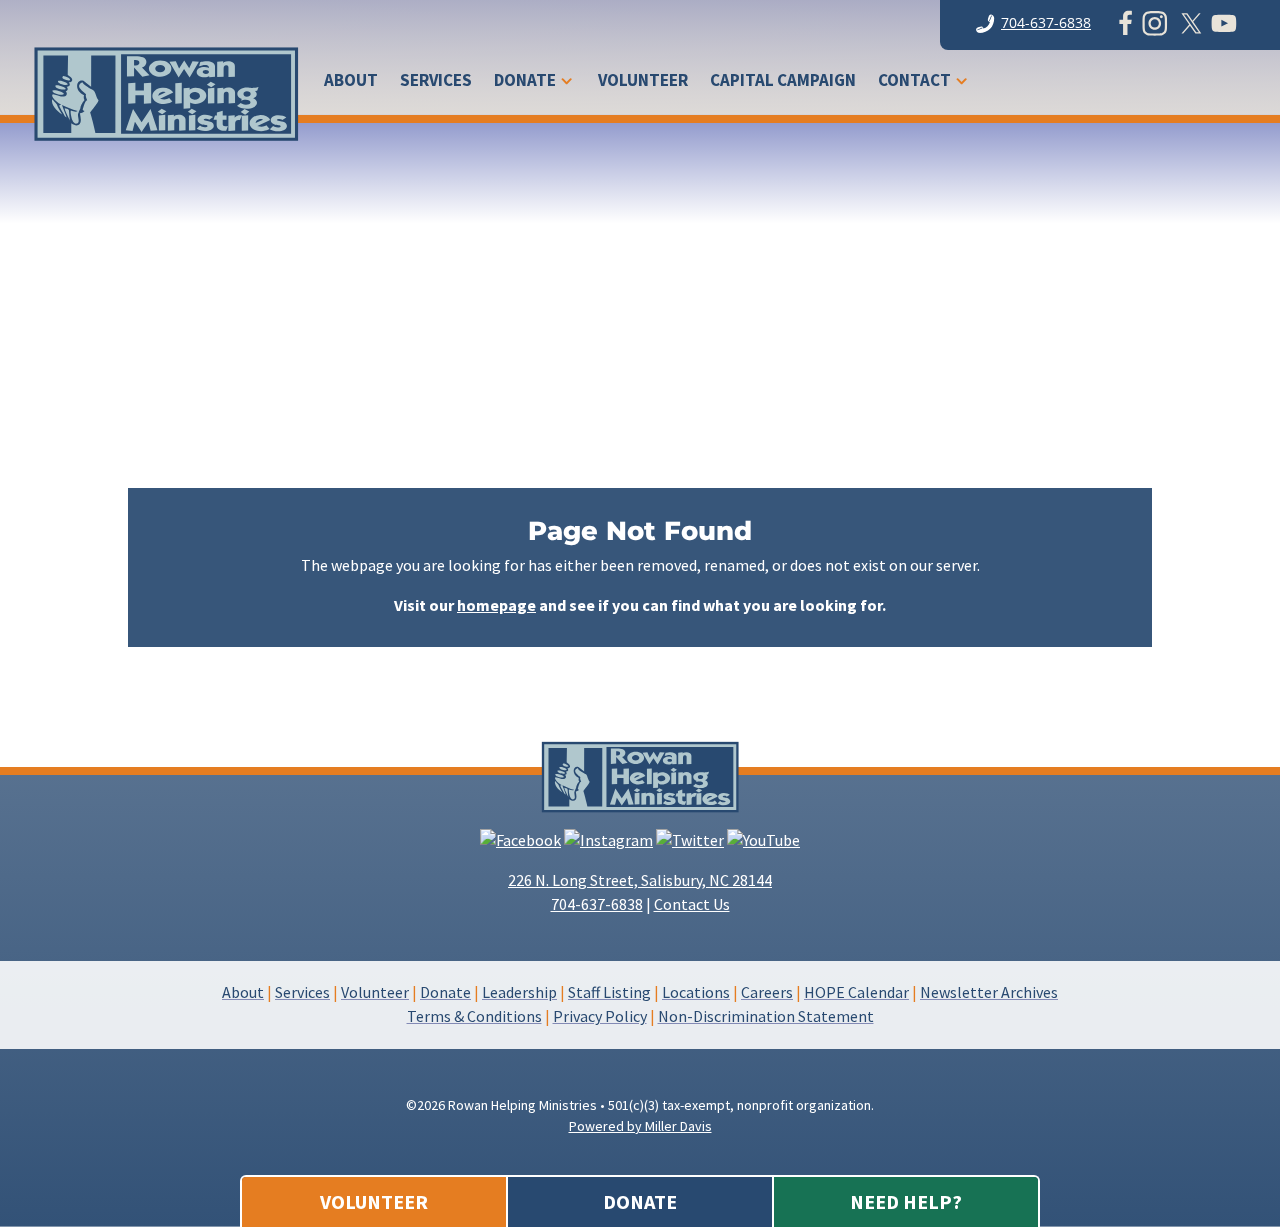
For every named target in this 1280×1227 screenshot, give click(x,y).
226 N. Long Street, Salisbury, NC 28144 (640, 880)
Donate (525, 82)
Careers (767, 992)
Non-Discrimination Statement (766, 1016)
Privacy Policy (600, 1016)
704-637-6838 (1046, 22)
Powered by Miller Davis (640, 1126)
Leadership (519, 992)
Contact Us (692, 904)
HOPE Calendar (856, 992)
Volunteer (643, 82)
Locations (696, 992)
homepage (496, 605)
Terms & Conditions (474, 1016)
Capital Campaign (783, 82)
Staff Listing (609, 992)
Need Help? (906, 1201)
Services (436, 82)
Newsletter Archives (989, 992)
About (351, 82)
